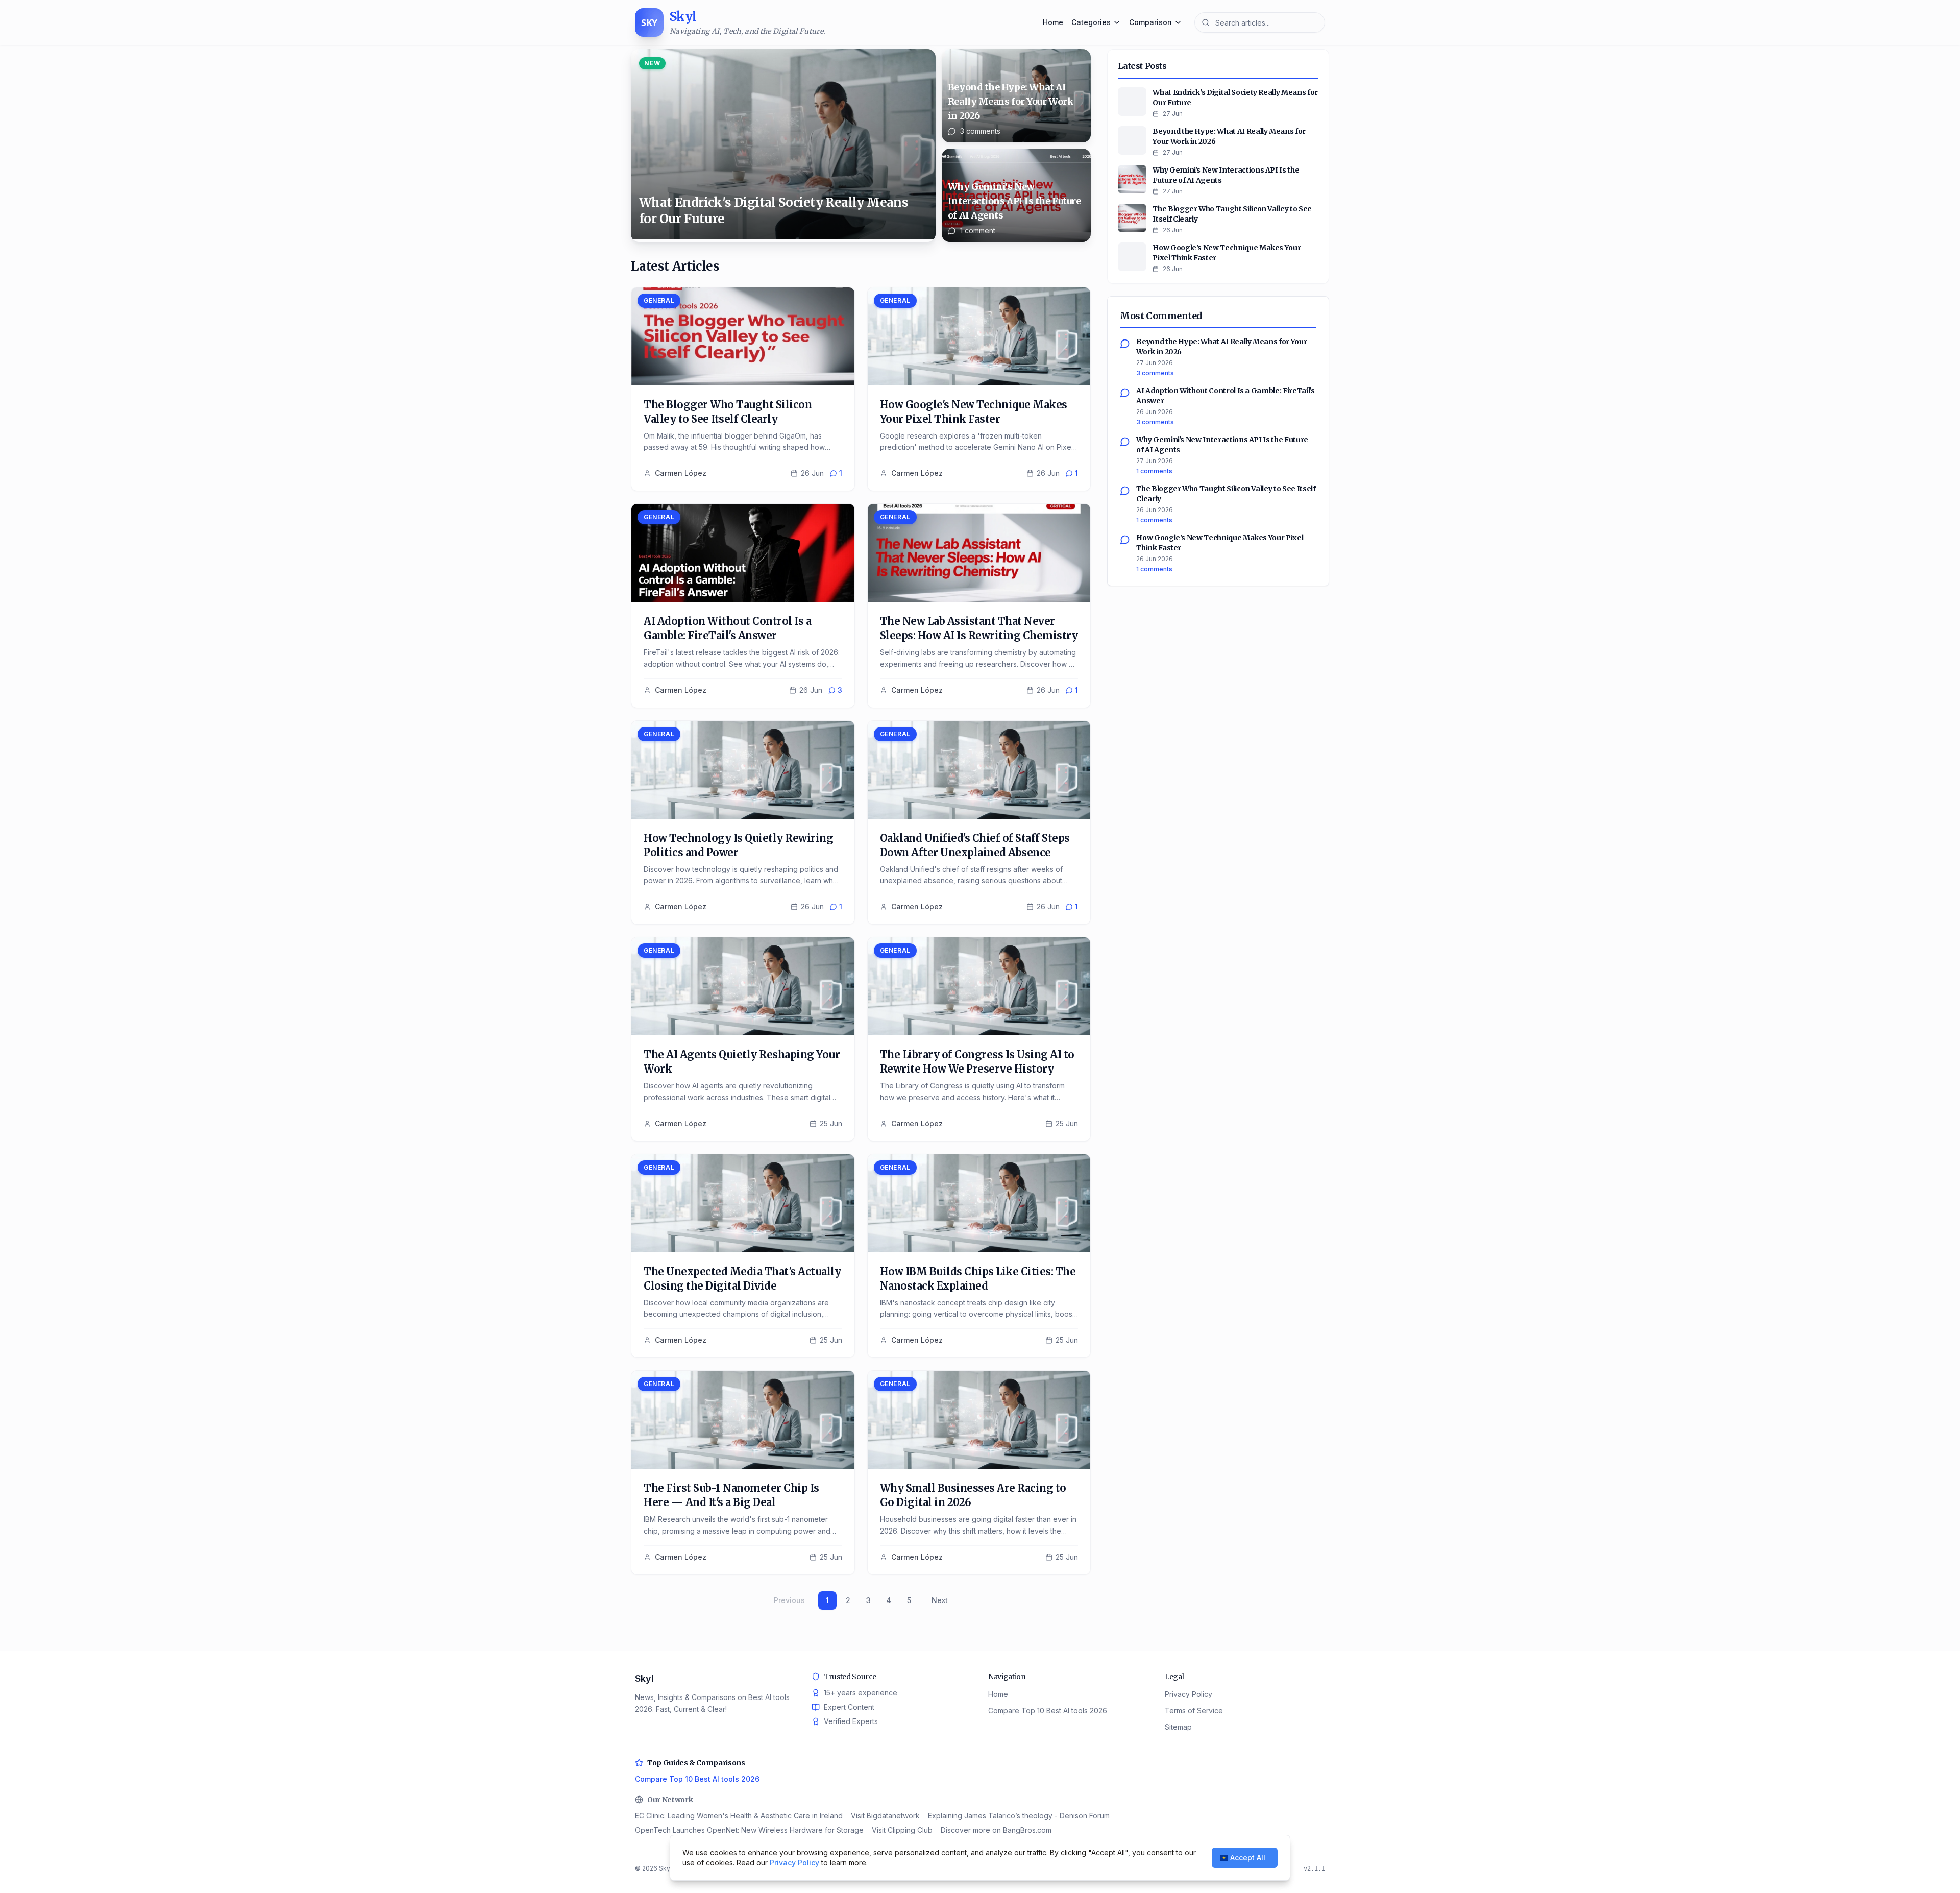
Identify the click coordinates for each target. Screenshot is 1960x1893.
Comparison (1150, 22)
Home (1053, 22)
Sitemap (1178, 1727)
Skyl (644, 1678)
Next (940, 1600)
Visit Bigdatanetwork (885, 1816)
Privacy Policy (1189, 1694)
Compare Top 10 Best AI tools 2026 (1048, 1710)
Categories (1091, 22)
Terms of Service (1194, 1710)
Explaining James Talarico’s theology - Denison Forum (1019, 1816)
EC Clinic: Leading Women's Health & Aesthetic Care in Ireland (739, 1816)
